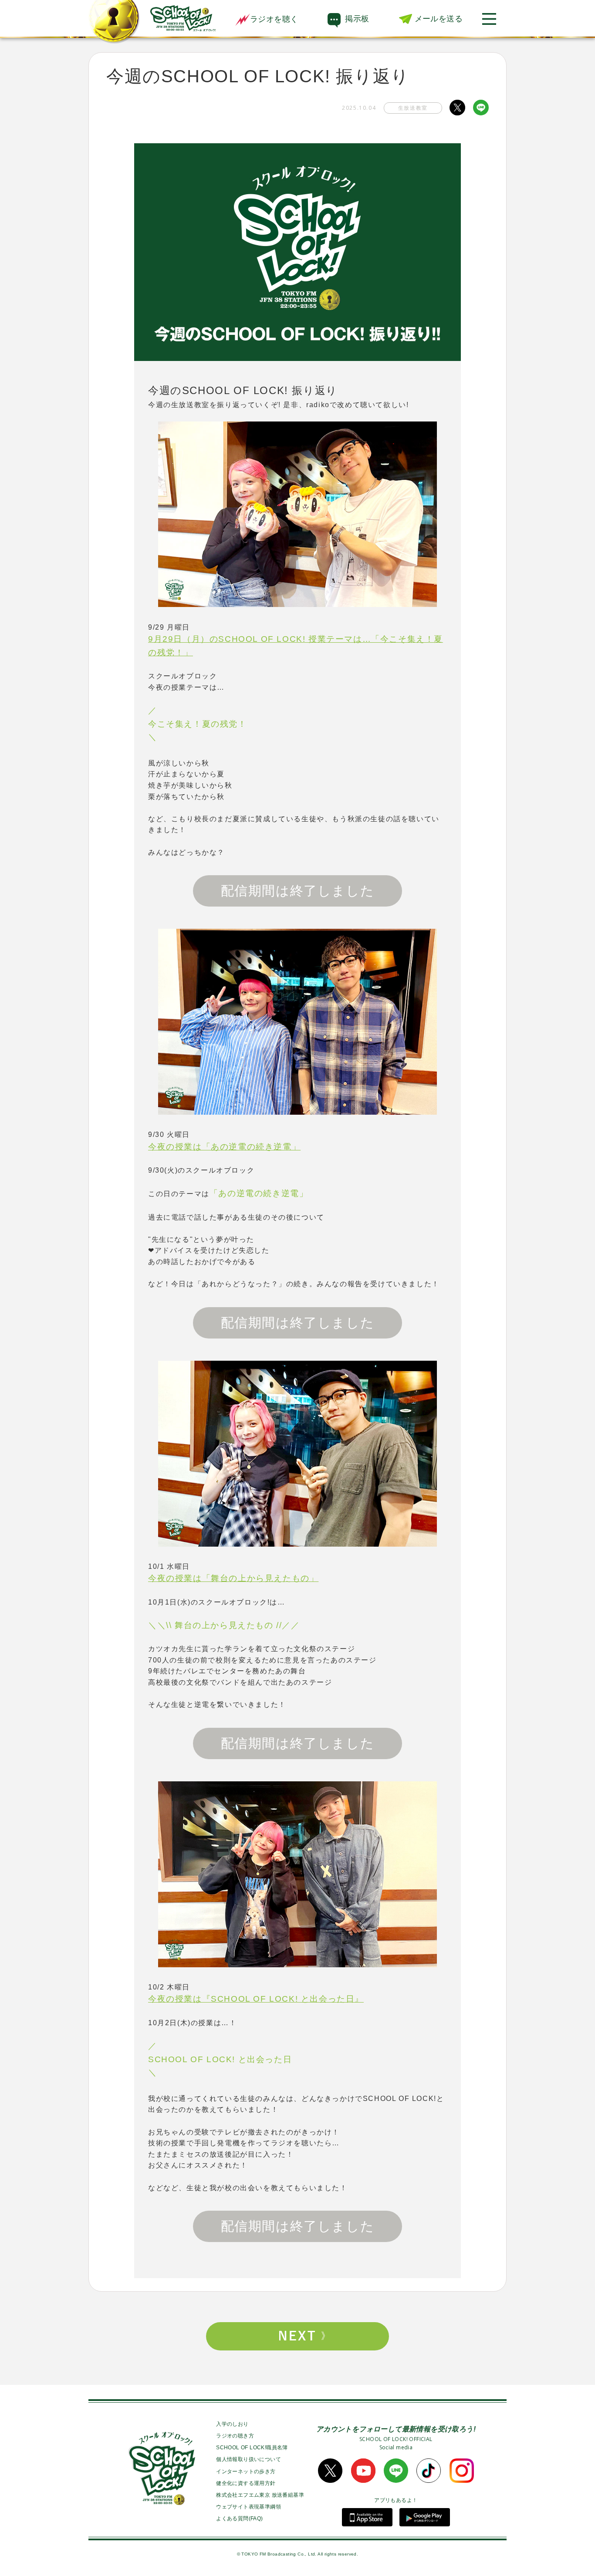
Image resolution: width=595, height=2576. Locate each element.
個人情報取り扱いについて (248, 2459)
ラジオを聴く (274, 19)
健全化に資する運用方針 (246, 2483)
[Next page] (298, 2336)
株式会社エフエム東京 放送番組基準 (260, 2495)
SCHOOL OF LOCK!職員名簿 (252, 2448)
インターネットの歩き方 (246, 2471)
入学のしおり (232, 2424)
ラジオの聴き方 (235, 2436)
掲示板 (357, 19)
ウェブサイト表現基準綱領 (248, 2507)
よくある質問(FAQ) (239, 2519)
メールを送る (439, 19)
